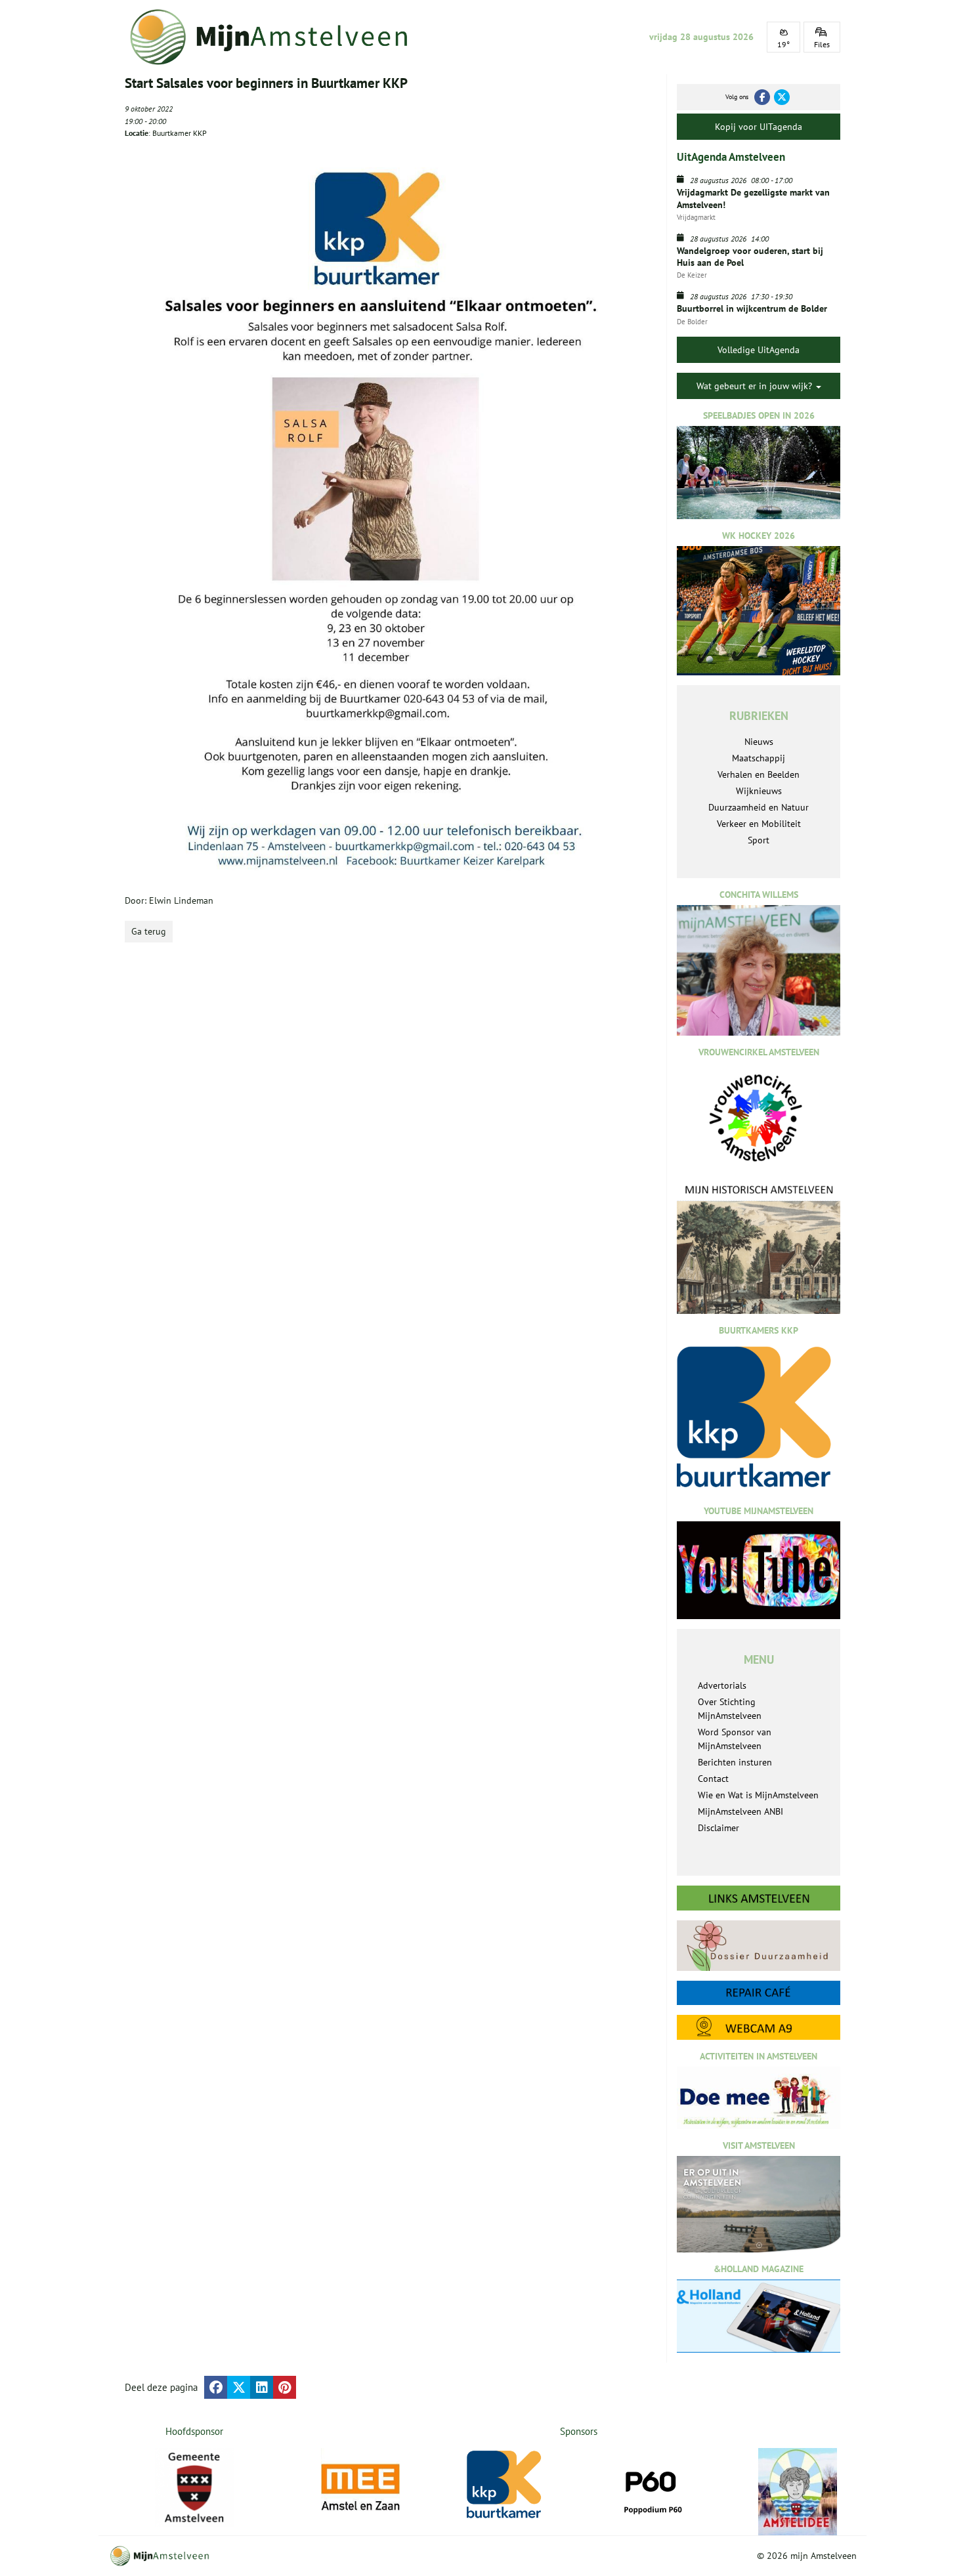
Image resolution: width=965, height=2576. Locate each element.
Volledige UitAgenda (759, 350)
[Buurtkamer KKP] (506, 2485)
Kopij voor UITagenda (759, 127)
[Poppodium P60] (652, 2487)
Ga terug (149, 931)
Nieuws (759, 742)
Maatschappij (759, 758)
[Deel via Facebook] (216, 2387)
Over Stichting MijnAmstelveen (730, 1709)
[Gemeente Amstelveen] (195, 2487)
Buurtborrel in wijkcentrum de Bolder (752, 308)
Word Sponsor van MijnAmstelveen (735, 1739)
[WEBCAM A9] (759, 2027)
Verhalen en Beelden (759, 774)
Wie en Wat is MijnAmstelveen (758, 1795)
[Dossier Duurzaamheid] (759, 1946)
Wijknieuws (759, 791)
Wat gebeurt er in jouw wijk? (756, 386)
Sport (759, 840)
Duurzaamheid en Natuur (759, 807)
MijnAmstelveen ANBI (740, 1811)
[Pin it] (285, 2387)
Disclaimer (718, 1828)
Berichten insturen (735, 1762)
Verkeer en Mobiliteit (759, 824)
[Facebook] (762, 97)
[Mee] (360, 2487)
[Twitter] (782, 97)
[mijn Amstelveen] (277, 37)
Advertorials (722, 1685)
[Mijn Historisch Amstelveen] (759, 1248)
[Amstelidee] (798, 2492)
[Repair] (759, 1993)
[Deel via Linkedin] (262, 2387)
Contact (713, 1779)
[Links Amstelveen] (759, 1898)
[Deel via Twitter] (239, 2387)
